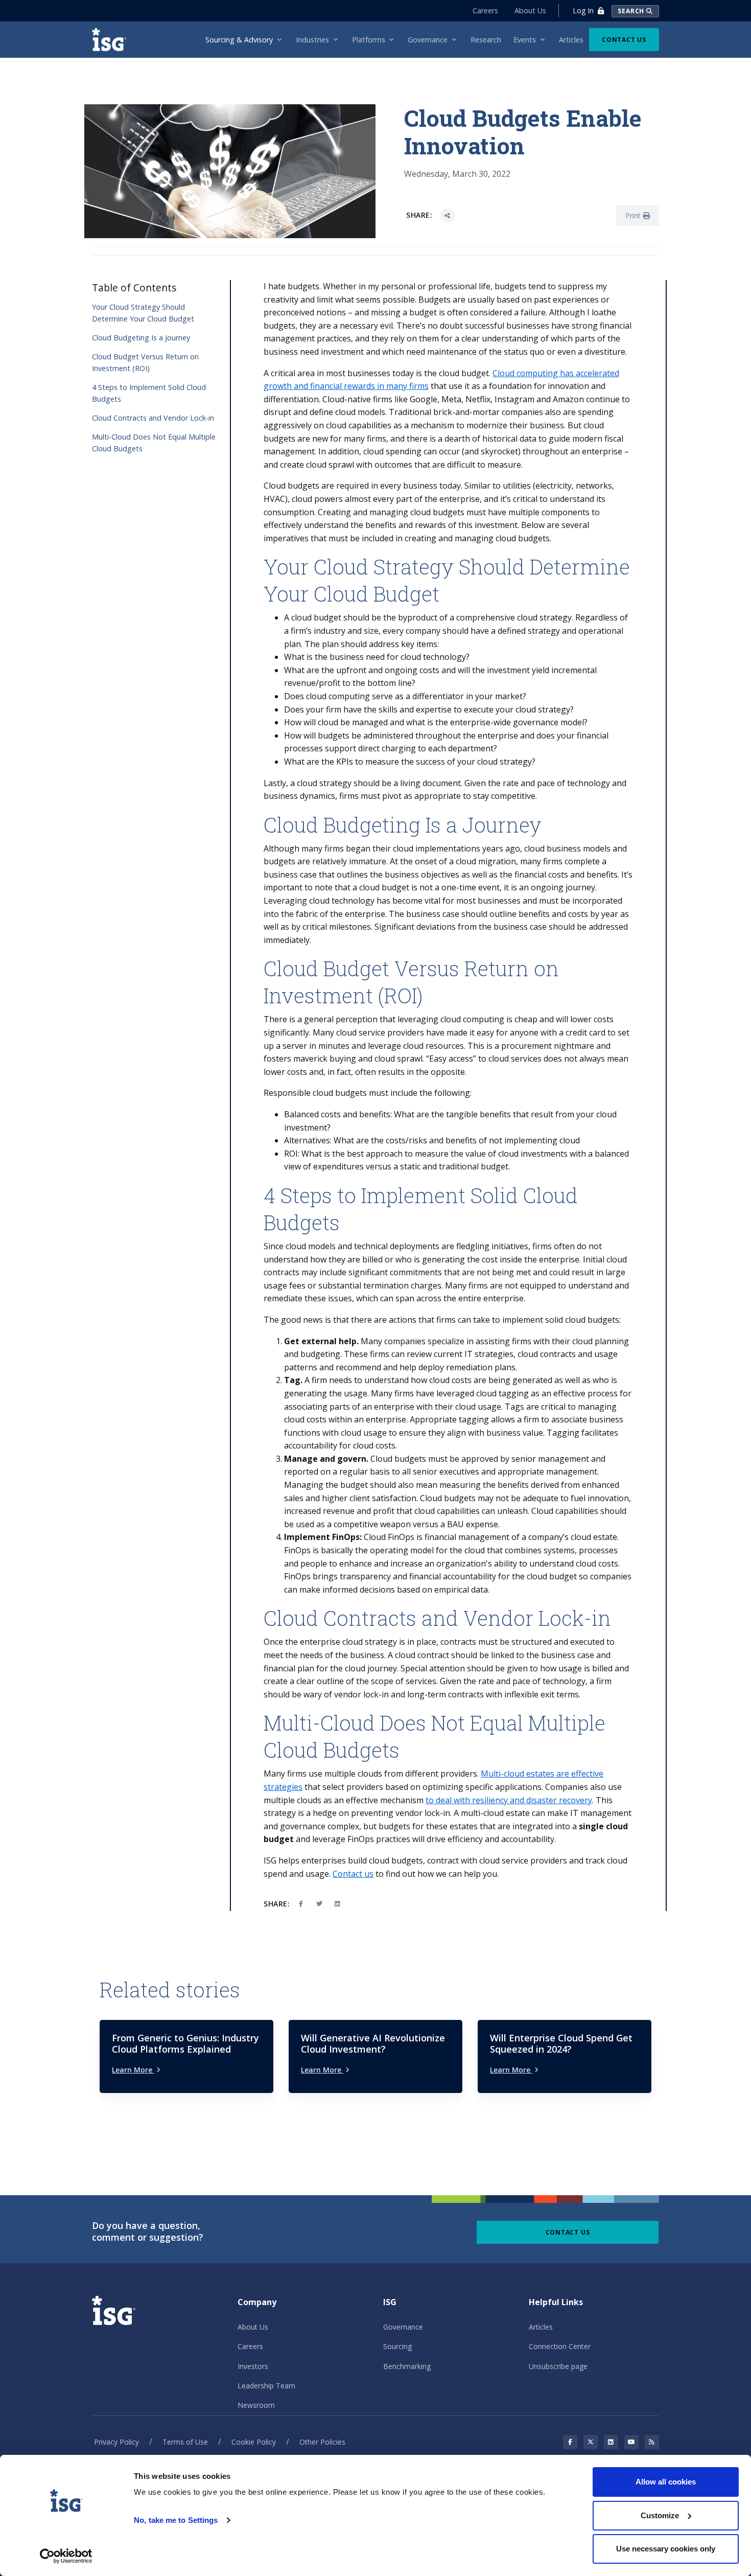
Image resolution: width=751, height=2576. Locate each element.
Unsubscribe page (558, 2366)
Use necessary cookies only (666, 2549)
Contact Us (624, 40)
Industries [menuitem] (312, 40)
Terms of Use (185, 2442)
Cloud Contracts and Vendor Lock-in (153, 418)
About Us (530, 10)
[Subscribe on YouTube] (631, 2442)
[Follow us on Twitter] (591, 2442)
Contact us (353, 1874)
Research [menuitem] (486, 40)
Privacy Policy (116, 2442)
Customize (660, 2515)
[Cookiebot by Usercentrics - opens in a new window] (66, 2556)
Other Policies (322, 2442)
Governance (403, 2327)
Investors (253, 2366)
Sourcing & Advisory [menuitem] (239, 40)
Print (634, 215)
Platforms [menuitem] (369, 40)
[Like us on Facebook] (570, 2442)
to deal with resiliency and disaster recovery (509, 1800)
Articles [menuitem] (571, 40)
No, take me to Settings (176, 2520)
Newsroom (256, 2405)
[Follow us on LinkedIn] (611, 2442)
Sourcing (397, 2346)
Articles (541, 2327)
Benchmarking (407, 2366)
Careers (485, 10)
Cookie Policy (254, 2442)
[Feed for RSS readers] (652, 2442)
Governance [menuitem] (428, 40)
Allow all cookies (666, 2482)
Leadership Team (266, 2386)
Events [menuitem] (525, 40)
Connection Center (560, 2346)
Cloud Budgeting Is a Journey (141, 338)
